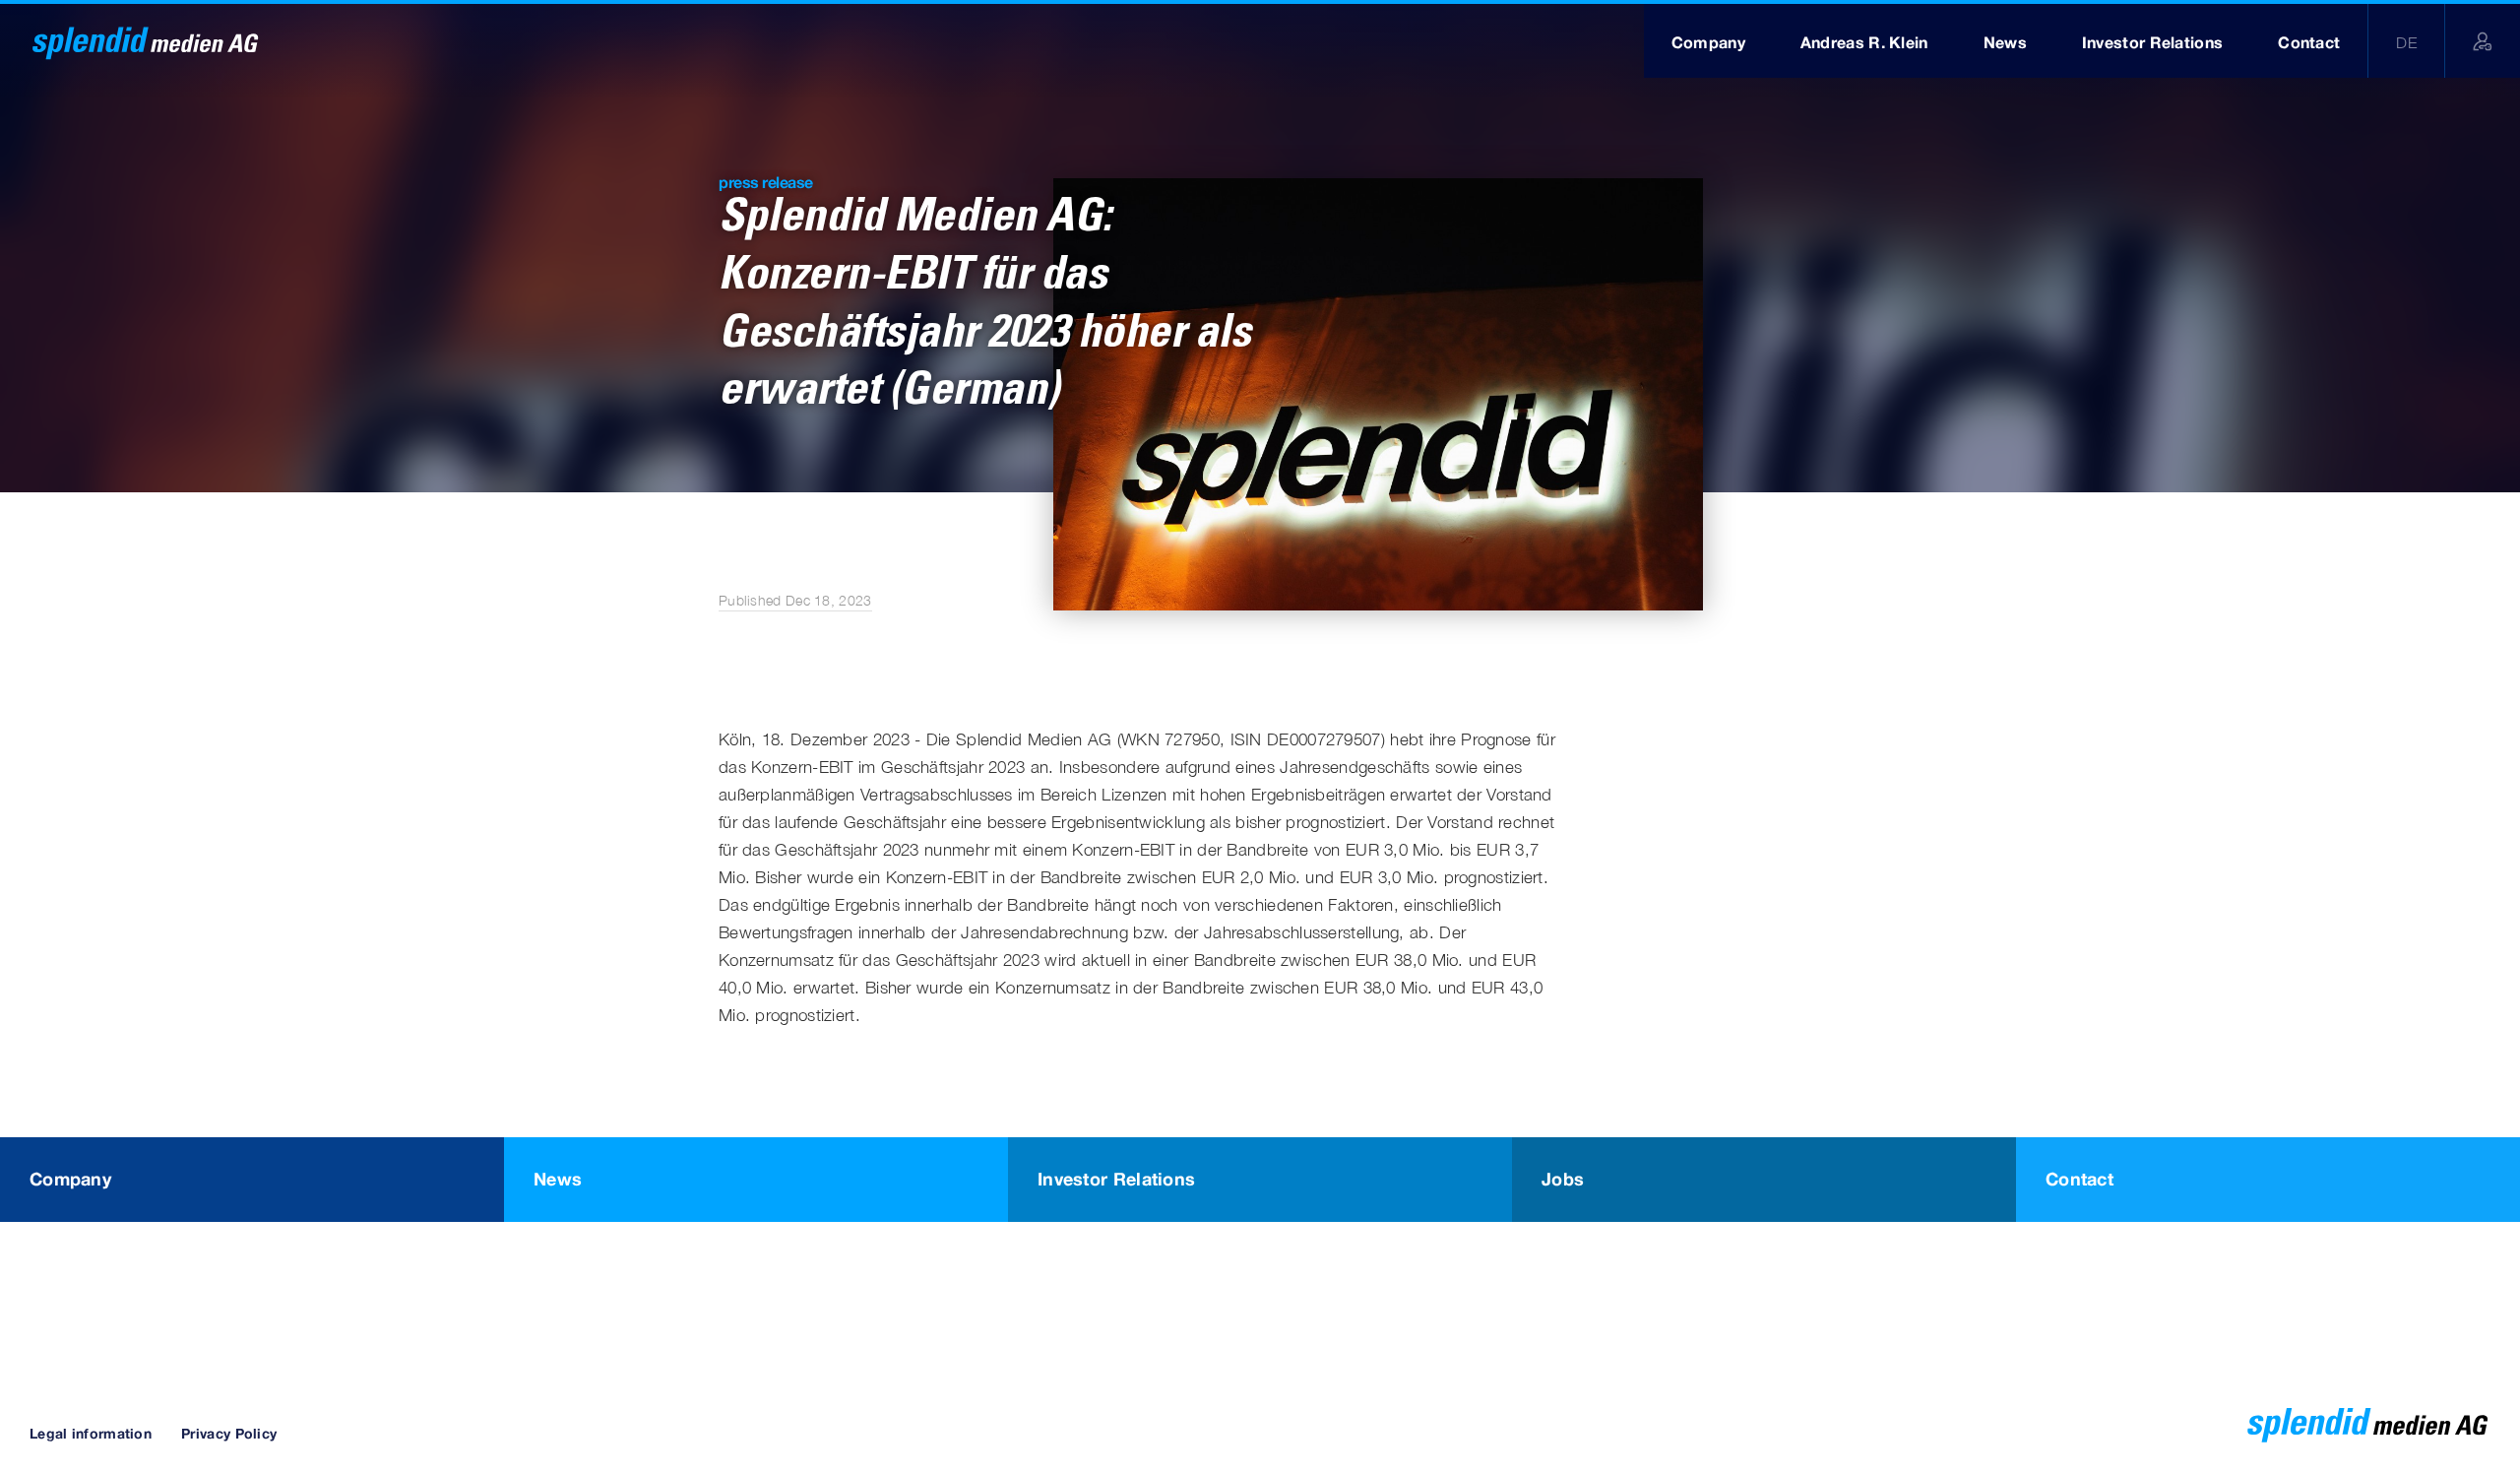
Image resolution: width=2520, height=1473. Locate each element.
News (558, 1179)
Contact (2079, 1179)
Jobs (1563, 1179)
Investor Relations (1116, 1179)
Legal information (91, 1433)
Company (70, 1179)
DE (2406, 42)
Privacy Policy (229, 1433)
